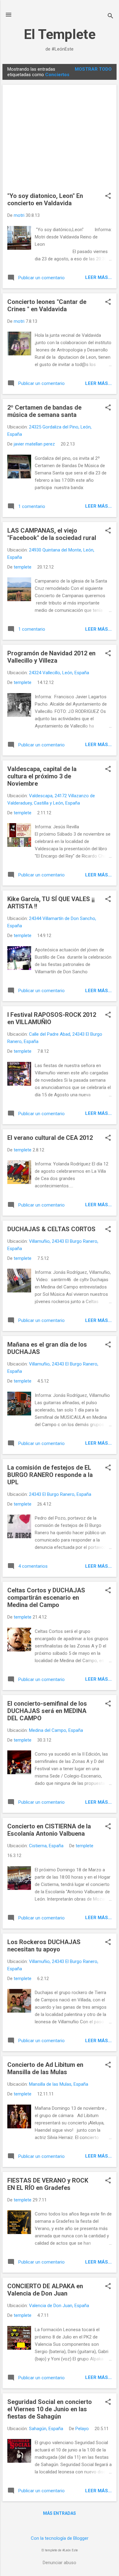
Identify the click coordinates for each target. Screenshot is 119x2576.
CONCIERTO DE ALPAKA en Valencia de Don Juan (45, 2290)
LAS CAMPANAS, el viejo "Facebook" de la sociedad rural (52, 534)
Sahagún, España (46, 2429)
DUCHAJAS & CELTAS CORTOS (51, 1229)
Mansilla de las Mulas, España (59, 2084)
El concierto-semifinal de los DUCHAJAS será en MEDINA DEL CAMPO (47, 1711)
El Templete (60, 34)
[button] (108, 196)
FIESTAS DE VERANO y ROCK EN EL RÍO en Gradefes (48, 2184)
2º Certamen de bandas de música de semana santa (44, 411)
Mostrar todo (93, 69)
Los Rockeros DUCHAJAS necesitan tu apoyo (44, 1946)
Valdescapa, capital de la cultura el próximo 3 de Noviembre (42, 776)
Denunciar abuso (60, 2563)
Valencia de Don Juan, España (59, 2306)
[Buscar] (110, 17)
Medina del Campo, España (56, 1730)
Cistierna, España (46, 1846)
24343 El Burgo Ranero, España (60, 1494)
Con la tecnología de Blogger (60, 2538)
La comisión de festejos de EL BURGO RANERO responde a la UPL (50, 1475)
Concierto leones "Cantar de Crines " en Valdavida (47, 305)
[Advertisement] (60, 141)
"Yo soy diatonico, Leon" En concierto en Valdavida (45, 199)
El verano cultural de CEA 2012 (50, 1138)
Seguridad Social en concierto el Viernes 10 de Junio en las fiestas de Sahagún (50, 2409)
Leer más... (98, 277)
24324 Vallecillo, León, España (59, 673)
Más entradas (60, 2513)
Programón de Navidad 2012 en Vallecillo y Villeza (51, 657)
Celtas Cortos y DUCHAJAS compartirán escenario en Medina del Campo (46, 1598)
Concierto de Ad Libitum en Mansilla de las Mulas (45, 2068)
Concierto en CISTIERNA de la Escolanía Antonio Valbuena (49, 1830)
